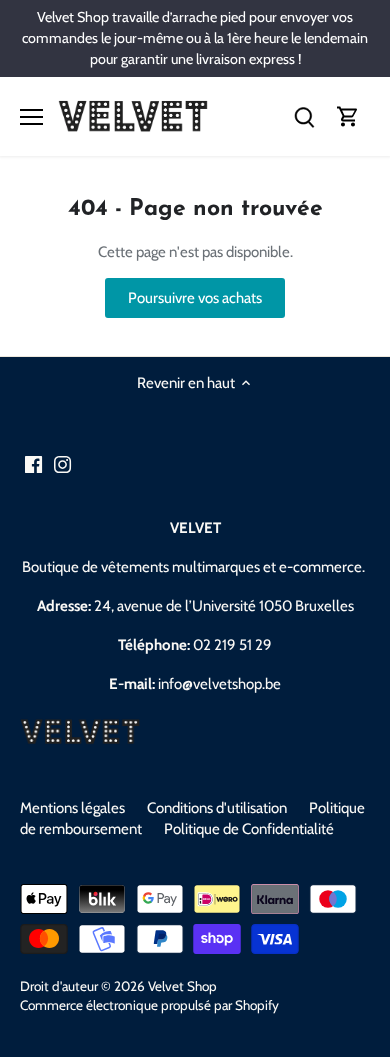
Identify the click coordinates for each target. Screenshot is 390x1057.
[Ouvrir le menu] (31, 117)
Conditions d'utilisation (217, 808)
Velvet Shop (182, 986)
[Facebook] (33, 463)
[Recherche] (304, 116)
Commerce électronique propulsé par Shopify (149, 1005)
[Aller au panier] (348, 116)
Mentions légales (72, 808)
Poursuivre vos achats (195, 298)
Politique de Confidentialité (249, 829)
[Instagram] (62, 463)
